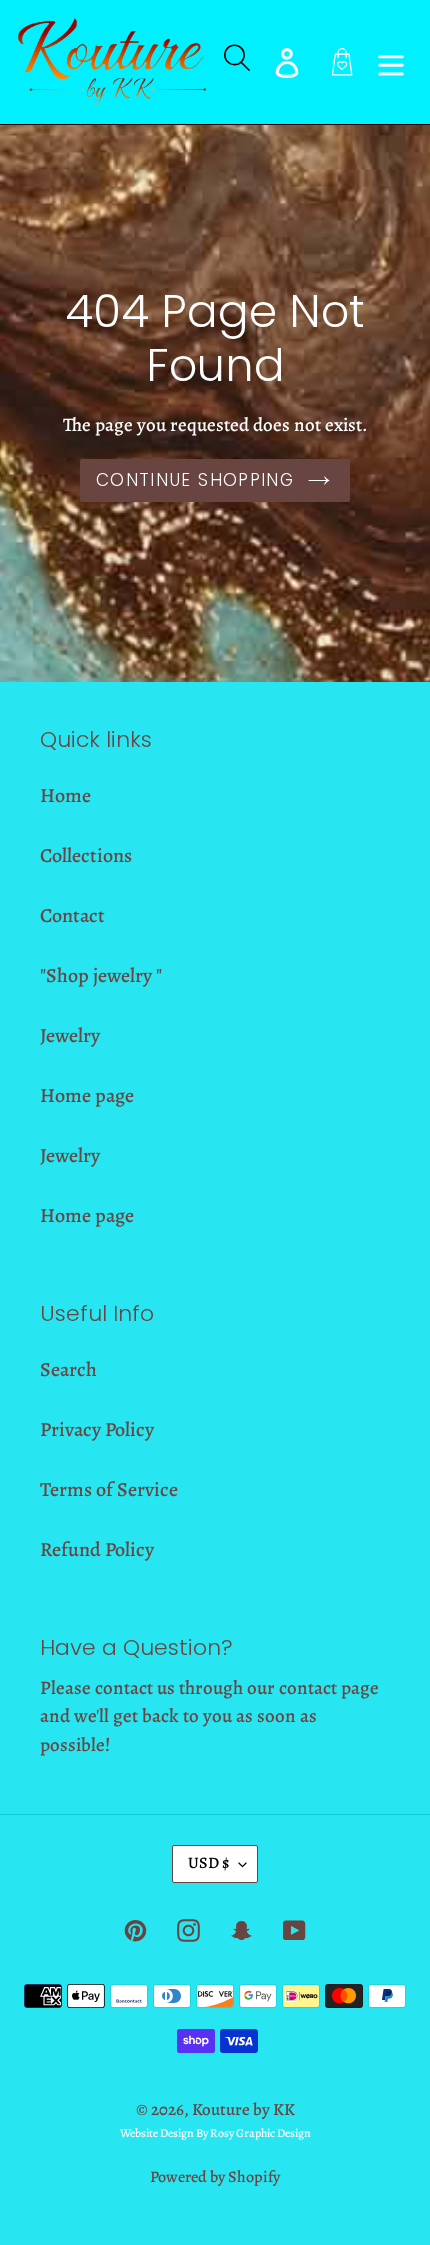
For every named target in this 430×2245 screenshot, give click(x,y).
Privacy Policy (97, 1429)
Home (65, 795)
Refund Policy (97, 1549)
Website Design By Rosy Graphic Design (215, 2133)
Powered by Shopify (215, 2177)
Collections (86, 855)
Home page (87, 1095)
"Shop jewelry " (101, 975)
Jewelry (70, 1035)
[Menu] (391, 61)
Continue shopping (195, 480)
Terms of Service (109, 1489)
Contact (72, 915)
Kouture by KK (243, 2109)
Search (68, 1369)
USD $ (208, 1863)
